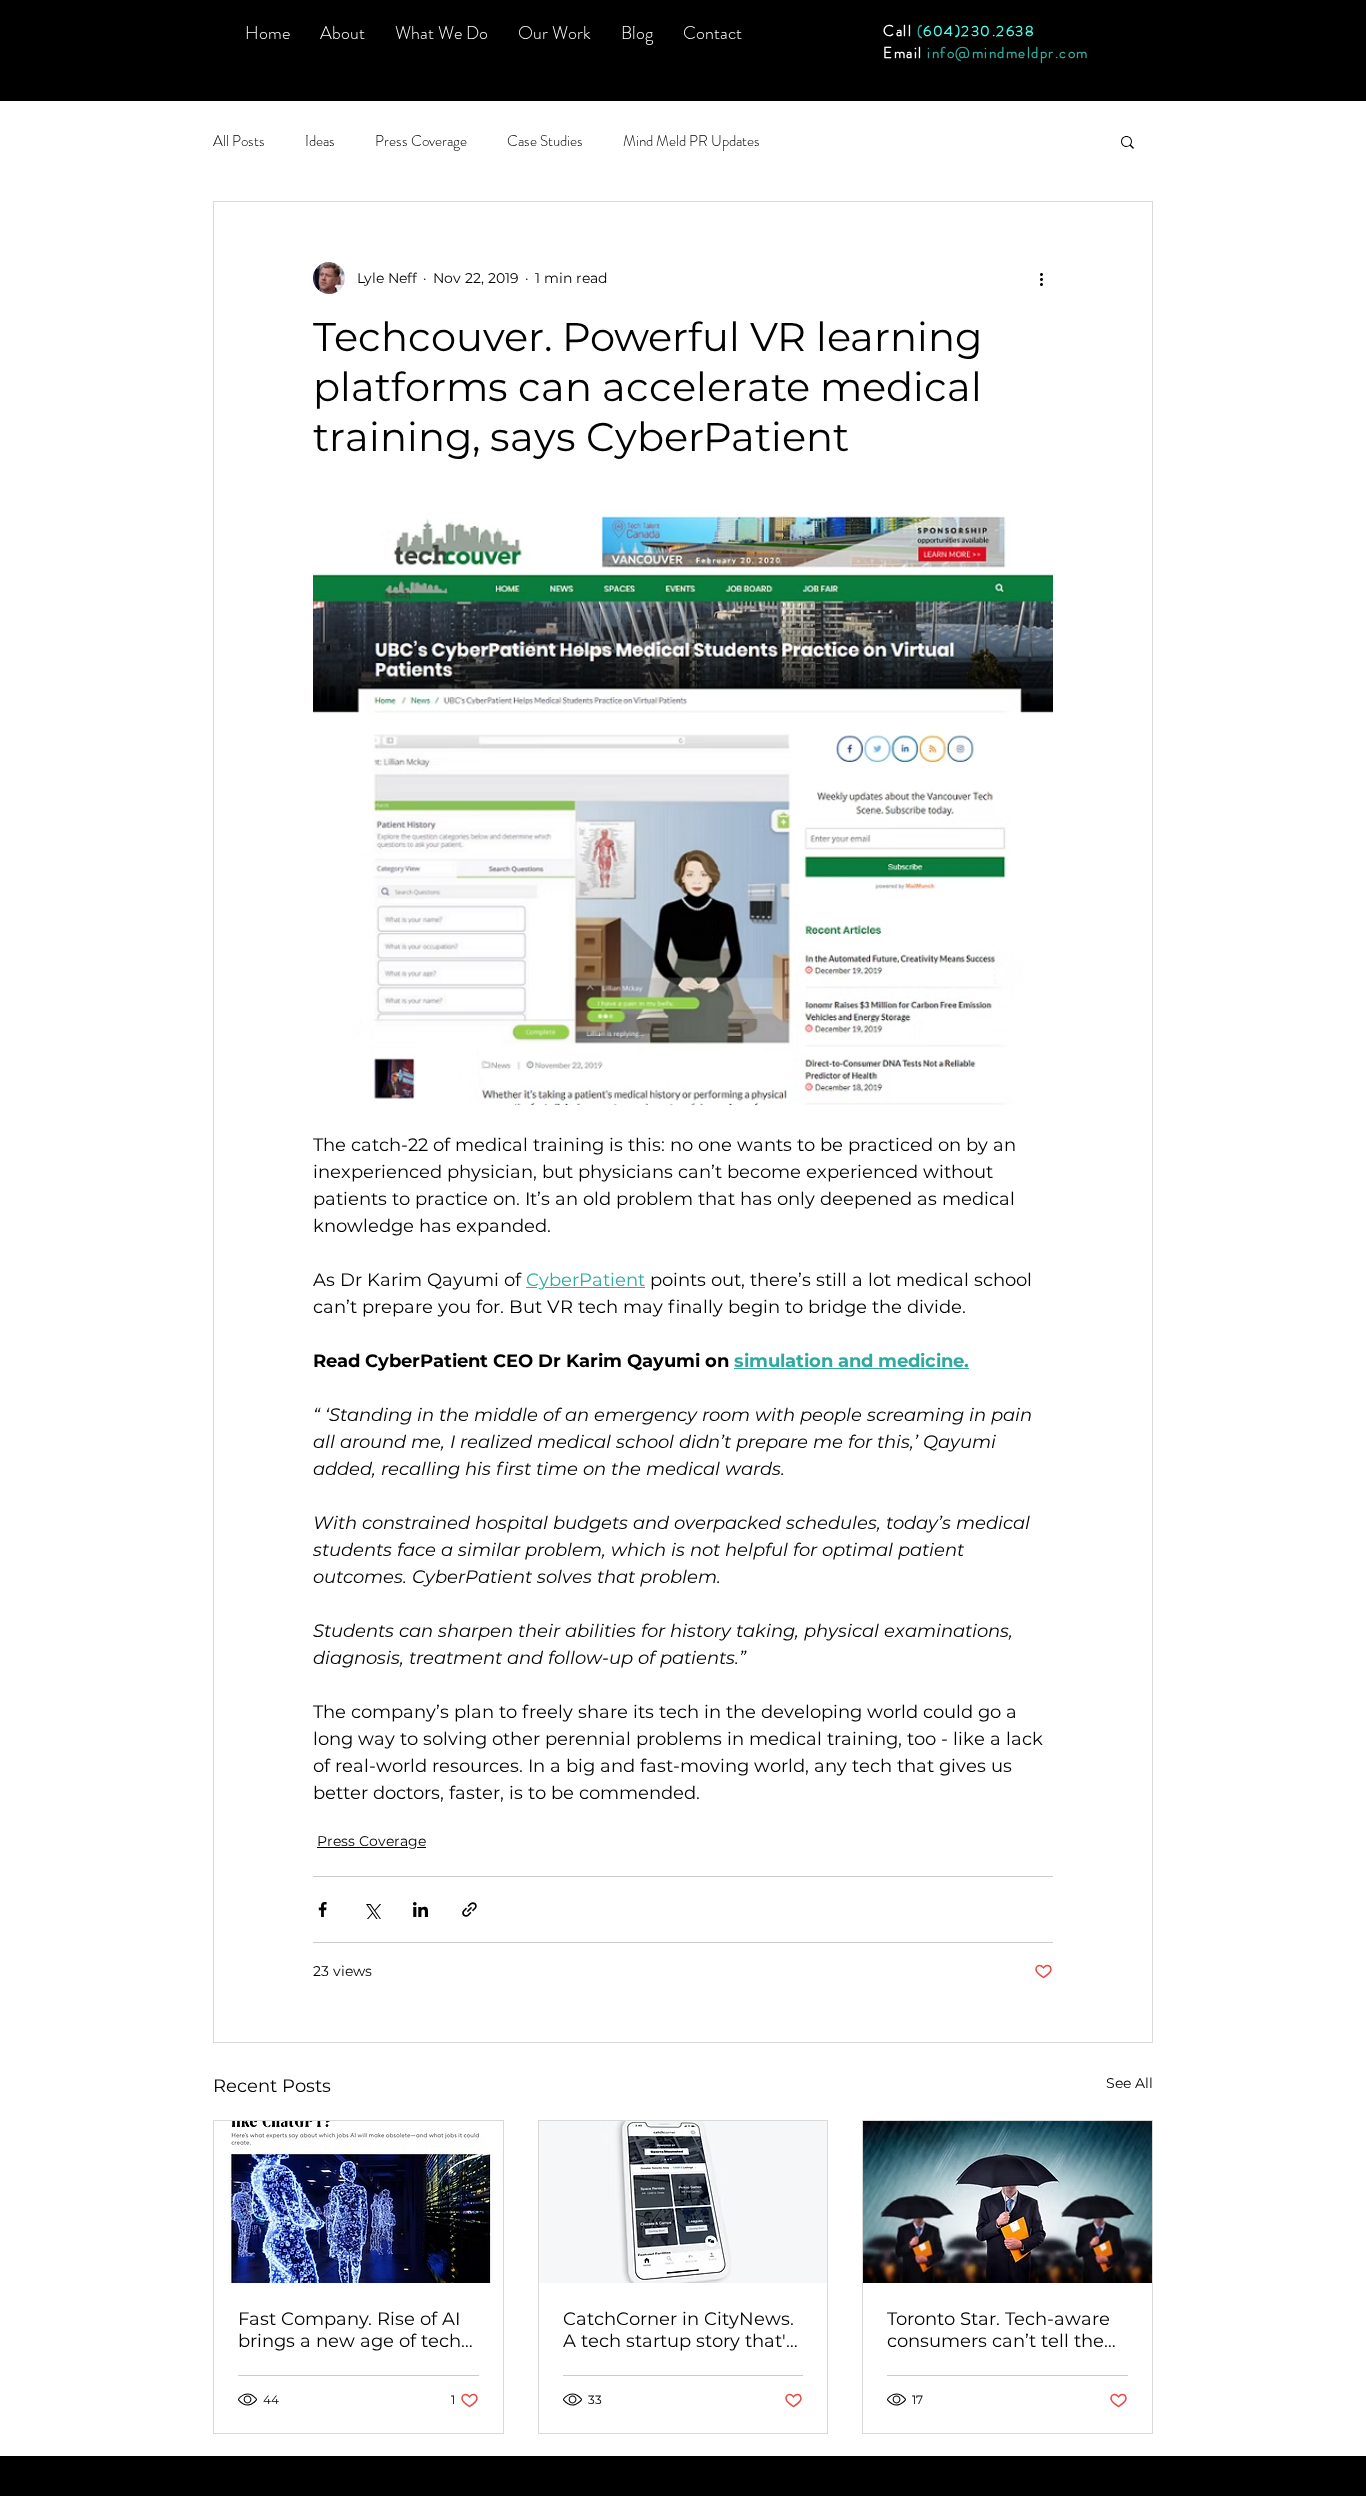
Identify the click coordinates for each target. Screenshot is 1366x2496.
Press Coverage (421, 141)
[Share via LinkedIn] (420, 1909)
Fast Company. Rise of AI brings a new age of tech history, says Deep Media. (351, 2330)
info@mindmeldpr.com (1008, 53)
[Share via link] (469, 1909)
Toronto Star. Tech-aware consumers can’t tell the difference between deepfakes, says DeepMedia (998, 2330)
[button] (441, 33)
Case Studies (545, 141)
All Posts (239, 141)
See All (1129, 2083)
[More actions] (1041, 278)
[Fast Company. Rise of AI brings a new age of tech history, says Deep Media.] (358, 2202)
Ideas (320, 141)
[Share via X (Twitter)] (371, 1909)
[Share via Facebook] (322, 1909)
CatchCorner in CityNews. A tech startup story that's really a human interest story (679, 2330)
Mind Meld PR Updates (691, 141)
